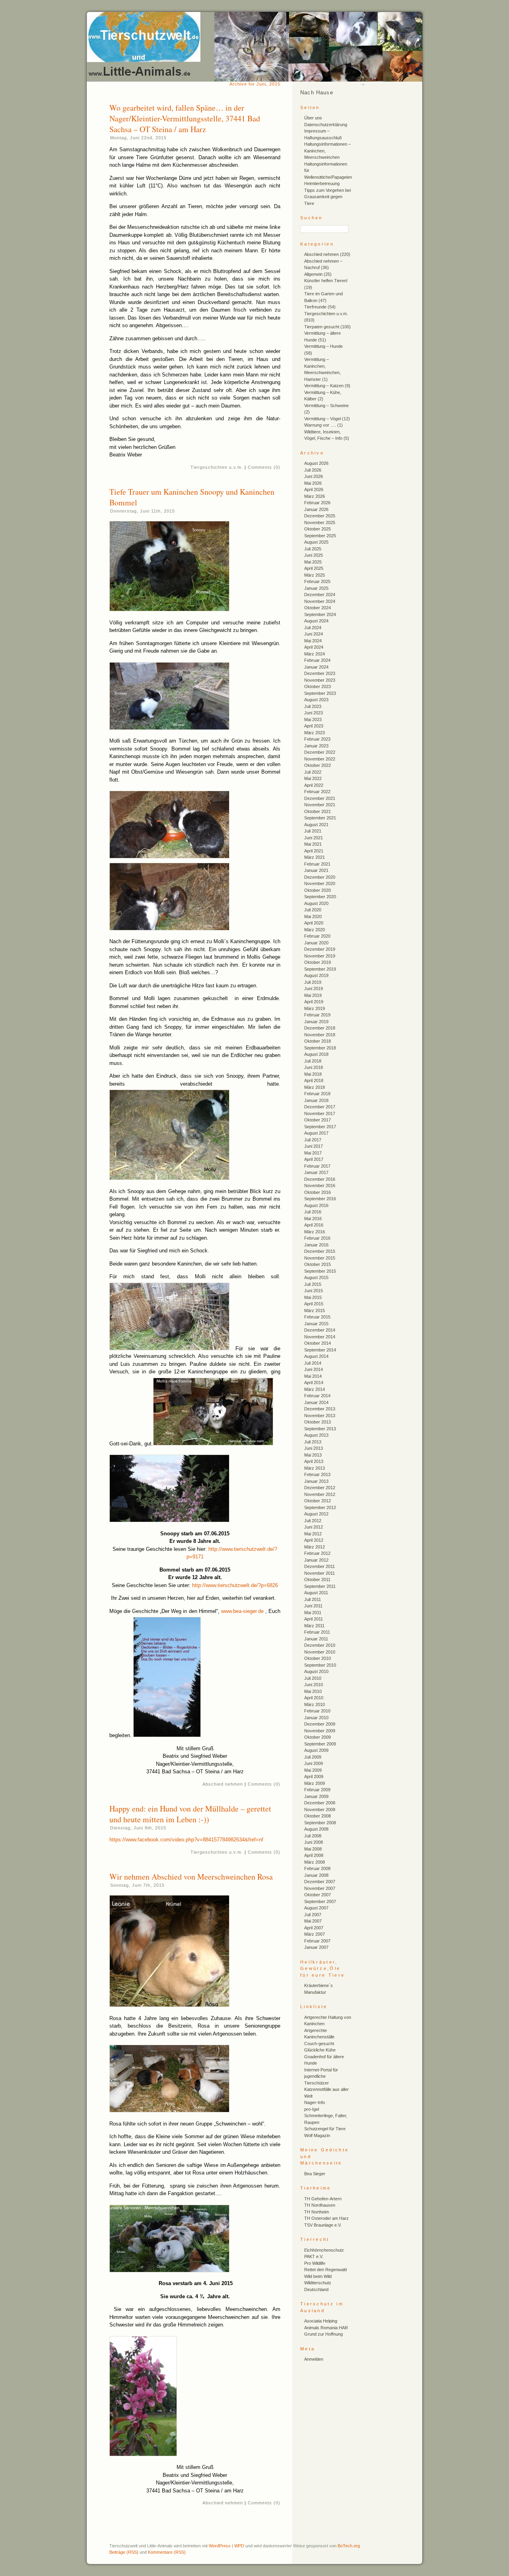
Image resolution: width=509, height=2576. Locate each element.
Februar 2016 (317, 1238)
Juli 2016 (313, 1212)
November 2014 (320, 1337)
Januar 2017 (316, 1172)
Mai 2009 (313, 1770)
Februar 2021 (317, 864)
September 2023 (320, 693)
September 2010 (320, 1665)
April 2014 (314, 1383)
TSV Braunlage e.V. (323, 2225)
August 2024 (316, 621)
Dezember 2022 (320, 752)
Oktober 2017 (318, 1120)
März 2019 (315, 1008)
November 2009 (320, 1731)
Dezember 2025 (320, 516)
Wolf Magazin (317, 2135)
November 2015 (320, 1258)
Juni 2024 (314, 634)
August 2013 (316, 1435)
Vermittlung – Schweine (326, 406)
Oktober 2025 (318, 529)
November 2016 (320, 1186)
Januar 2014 (316, 1402)
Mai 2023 (313, 720)
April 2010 (314, 1698)
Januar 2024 (316, 667)
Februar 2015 (317, 1317)
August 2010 (316, 1671)
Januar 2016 (316, 1245)
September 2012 (320, 1507)
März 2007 (315, 1934)
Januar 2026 (316, 509)
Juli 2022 (313, 772)
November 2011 (320, 1573)
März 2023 (315, 733)
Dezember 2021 (320, 798)
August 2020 (316, 903)
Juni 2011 (313, 1606)
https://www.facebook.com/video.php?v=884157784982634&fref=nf (186, 1840)
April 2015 (314, 1304)
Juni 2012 (314, 1527)
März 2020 (315, 930)
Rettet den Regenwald (325, 2270)
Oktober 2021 (318, 811)
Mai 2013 (313, 1455)
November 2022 (320, 759)
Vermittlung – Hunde (323, 346)
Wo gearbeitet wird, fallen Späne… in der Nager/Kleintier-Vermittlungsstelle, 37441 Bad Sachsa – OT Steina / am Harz (185, 118)
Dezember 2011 (320, 1566)
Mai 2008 (313, 1849)
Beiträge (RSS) (124, 2552)
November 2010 (320, 1652)
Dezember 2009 (320, 1724)
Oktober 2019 (318, 962)
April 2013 (314, 1461)
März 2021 (315, 857)
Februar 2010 (317, 1711)
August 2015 (316, 1277)
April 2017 (314, 1159)
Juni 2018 (314, 1067)
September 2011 (320, 1586)
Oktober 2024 (318, 608)
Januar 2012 (316, 1560)
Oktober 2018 (318, 1041)
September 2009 (320, 1744)
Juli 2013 (313, 1442)
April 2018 (314, 1080)
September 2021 (320, 818)
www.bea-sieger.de (242, 1611)
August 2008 (316, 1829)
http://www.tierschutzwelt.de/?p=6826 (235, 1585)
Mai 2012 (313, 1534)
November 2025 (320, 523)
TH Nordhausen (320, 2205)
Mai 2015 (313, 1297)
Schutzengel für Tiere (325, 2129)
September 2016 (320, 1199)
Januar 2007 (316, 1947)
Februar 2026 (317, 503)
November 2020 (320, 883)
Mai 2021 (313, 844)
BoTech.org (349, 2546)
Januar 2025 (316, 588)
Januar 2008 (316, 1875)
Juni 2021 (314, 838)
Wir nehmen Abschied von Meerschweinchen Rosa (191, 1877)
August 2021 (316, 825)
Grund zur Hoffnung (323, 2334)
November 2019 (320, 956)
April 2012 (314, 1540)
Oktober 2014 (318, 1343)
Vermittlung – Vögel (322, 419)
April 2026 (314, 489)
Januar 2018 (316, 1100)
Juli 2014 (313, 1363)
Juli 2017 (313, 1140)
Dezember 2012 (320, 1488)
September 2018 (320, 1048)
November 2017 (320, 1113)
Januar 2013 (316, 1481)
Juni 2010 (314, 1685)
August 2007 (316, 1908)
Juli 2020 (313, 910)
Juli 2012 (313, 1521)
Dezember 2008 (320, 1803)
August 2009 (316, 1750)
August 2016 (316, 1205)
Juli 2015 (313, 1284)
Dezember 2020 (320, 877)
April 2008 (314, 1855)
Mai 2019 (313, 995)
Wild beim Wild (318, 2276)
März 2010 (315, 1704)
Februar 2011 (317, 1632)
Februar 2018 (317, 1094)
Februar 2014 (317, 1396)
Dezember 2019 (320, 949)
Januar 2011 (316, 1639)
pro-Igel (312, 2109)
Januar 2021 (316, 870)
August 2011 (316, 1593)
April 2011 (314, 1619)
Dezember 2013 (320, 1409)
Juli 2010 (313, 1678)
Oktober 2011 (317, 1580)
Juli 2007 (313, 1915)
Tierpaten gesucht (322, 327)
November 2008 (320, 1810)
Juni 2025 (314, 555)
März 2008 (315, 1862)
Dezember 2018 (320, 1028)
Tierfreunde (315, 307)
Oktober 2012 (318, 1501)
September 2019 (320, 969)
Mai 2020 (313, 917)
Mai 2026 (313, 483)
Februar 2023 (317, 739)
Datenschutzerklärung (326, 125)
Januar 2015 (316, 1324)
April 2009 (314, 1776)
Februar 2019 (317, 1015)
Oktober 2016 (318, 1192)
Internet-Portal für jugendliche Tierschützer (321, 2076)
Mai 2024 (313, 641)
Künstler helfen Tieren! (326, 281)
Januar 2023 (316, 746)
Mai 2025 (313, 562)
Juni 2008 (314, 1842)
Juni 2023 (314, 713)
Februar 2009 (317, 1790)
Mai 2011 (313, 1613)
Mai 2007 (313, 1921)
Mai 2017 (313, 1153)
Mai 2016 (313, 1219)
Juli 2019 (313, 982)
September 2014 (320, 1350)
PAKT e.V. (314, 2256)
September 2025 (320, 536)
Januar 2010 (316, 1718)
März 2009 (315, 1783)
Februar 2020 (317, 936)
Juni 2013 (314, 1448)
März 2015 (315, 1310)
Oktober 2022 (318, 765)
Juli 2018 (313, 1061)
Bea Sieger (315, 2174)
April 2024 (314, 647)
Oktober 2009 (318, 1737)
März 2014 (315, 1389)
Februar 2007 (317, 1941)
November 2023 (320, 680)
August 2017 (316, 1133)
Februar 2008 (317, 1868)
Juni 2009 (314, 1763)
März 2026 (315, 496)
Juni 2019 (314, 989)
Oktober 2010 (318, 1658)
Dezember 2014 (320, 1330)
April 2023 (314, 726)
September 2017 (320, 1127)
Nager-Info (315, 2102)
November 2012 (320, 1494)
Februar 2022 (317, 792)
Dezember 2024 (320, 595)
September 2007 (320, 1901)
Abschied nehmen (223, 1784)
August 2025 (316, 542)
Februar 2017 (317, 1166)
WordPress (220, 2546)
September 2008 (320, 1823)
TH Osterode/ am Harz (326, 2218)
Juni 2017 (314, 1146)
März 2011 (314, 1626)
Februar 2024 (317, 660)
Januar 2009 (316, 1796)
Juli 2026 (313, 470)
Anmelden (314, 2359)
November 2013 (320, 1416)
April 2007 (314, 1928)
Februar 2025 (317, 581)
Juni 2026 (314, 476)
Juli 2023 (313, 706)
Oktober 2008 (318, 1816)
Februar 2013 (317, 1474)
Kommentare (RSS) (167, 2552)
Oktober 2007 (318, 1895)
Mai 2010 (313, 1691)
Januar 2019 (316, 1022)
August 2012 (316, 1514)
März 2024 (315, 654)
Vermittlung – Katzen (324, 386)
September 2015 (320, 1271)
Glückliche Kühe (320, 2050)
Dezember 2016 (320, 1179)
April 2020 (314, 923)
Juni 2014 (314, 1369)
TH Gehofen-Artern (323, 2199)
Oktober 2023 (318, 686)
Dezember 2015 (320, 1251)
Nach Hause (317, 93)
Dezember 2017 (320, 1107)
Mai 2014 (313, 1376)
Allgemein (313, 274)
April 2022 (314, 785)
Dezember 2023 (320, 673)
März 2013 (315, 1468)
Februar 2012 (317, 1553)
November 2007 (320, 1888)
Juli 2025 (313, 549)
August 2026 (316, 463)
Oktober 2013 (318, 1422)
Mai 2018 (313, 1074)
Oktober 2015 (318, 1264)
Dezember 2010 (320, 1645)
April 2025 (314, 568)
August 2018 (316, 1054)
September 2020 (320, 897)
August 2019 (316, 975)
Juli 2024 (313, 628)
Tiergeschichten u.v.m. (217, 467)
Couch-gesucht (319, 2044)
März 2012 (315, 1547)
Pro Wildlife (315, 2263)
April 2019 (314, 1002)
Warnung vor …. (320, 425)
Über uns (313, 118)
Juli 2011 (313, 1599)
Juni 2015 (314, 1291)
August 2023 (316, 700)
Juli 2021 (313, 831)
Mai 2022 (313, 778)
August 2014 (316, 1356)
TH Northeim (317, 2212)
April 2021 (314, 851)
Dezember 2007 (320, 1882)
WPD (239, 2546)
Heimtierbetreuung (322, 183)
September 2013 (320, 1429)
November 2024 (320, 601)
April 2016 (314, 1225)
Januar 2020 (316, 943)
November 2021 (320, 805)
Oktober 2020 (318, 890)
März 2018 (315, 1087)
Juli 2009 (313, 1757)
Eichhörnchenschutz (324, 2250)
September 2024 (320, 614)
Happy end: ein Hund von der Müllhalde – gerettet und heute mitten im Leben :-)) (190, 1814)
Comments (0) (264, 467)
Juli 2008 (313, 1836)
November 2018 (320, 1035)
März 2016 (315, 1232)
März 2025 (315, 575)
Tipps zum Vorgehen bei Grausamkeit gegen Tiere (327, 197)
